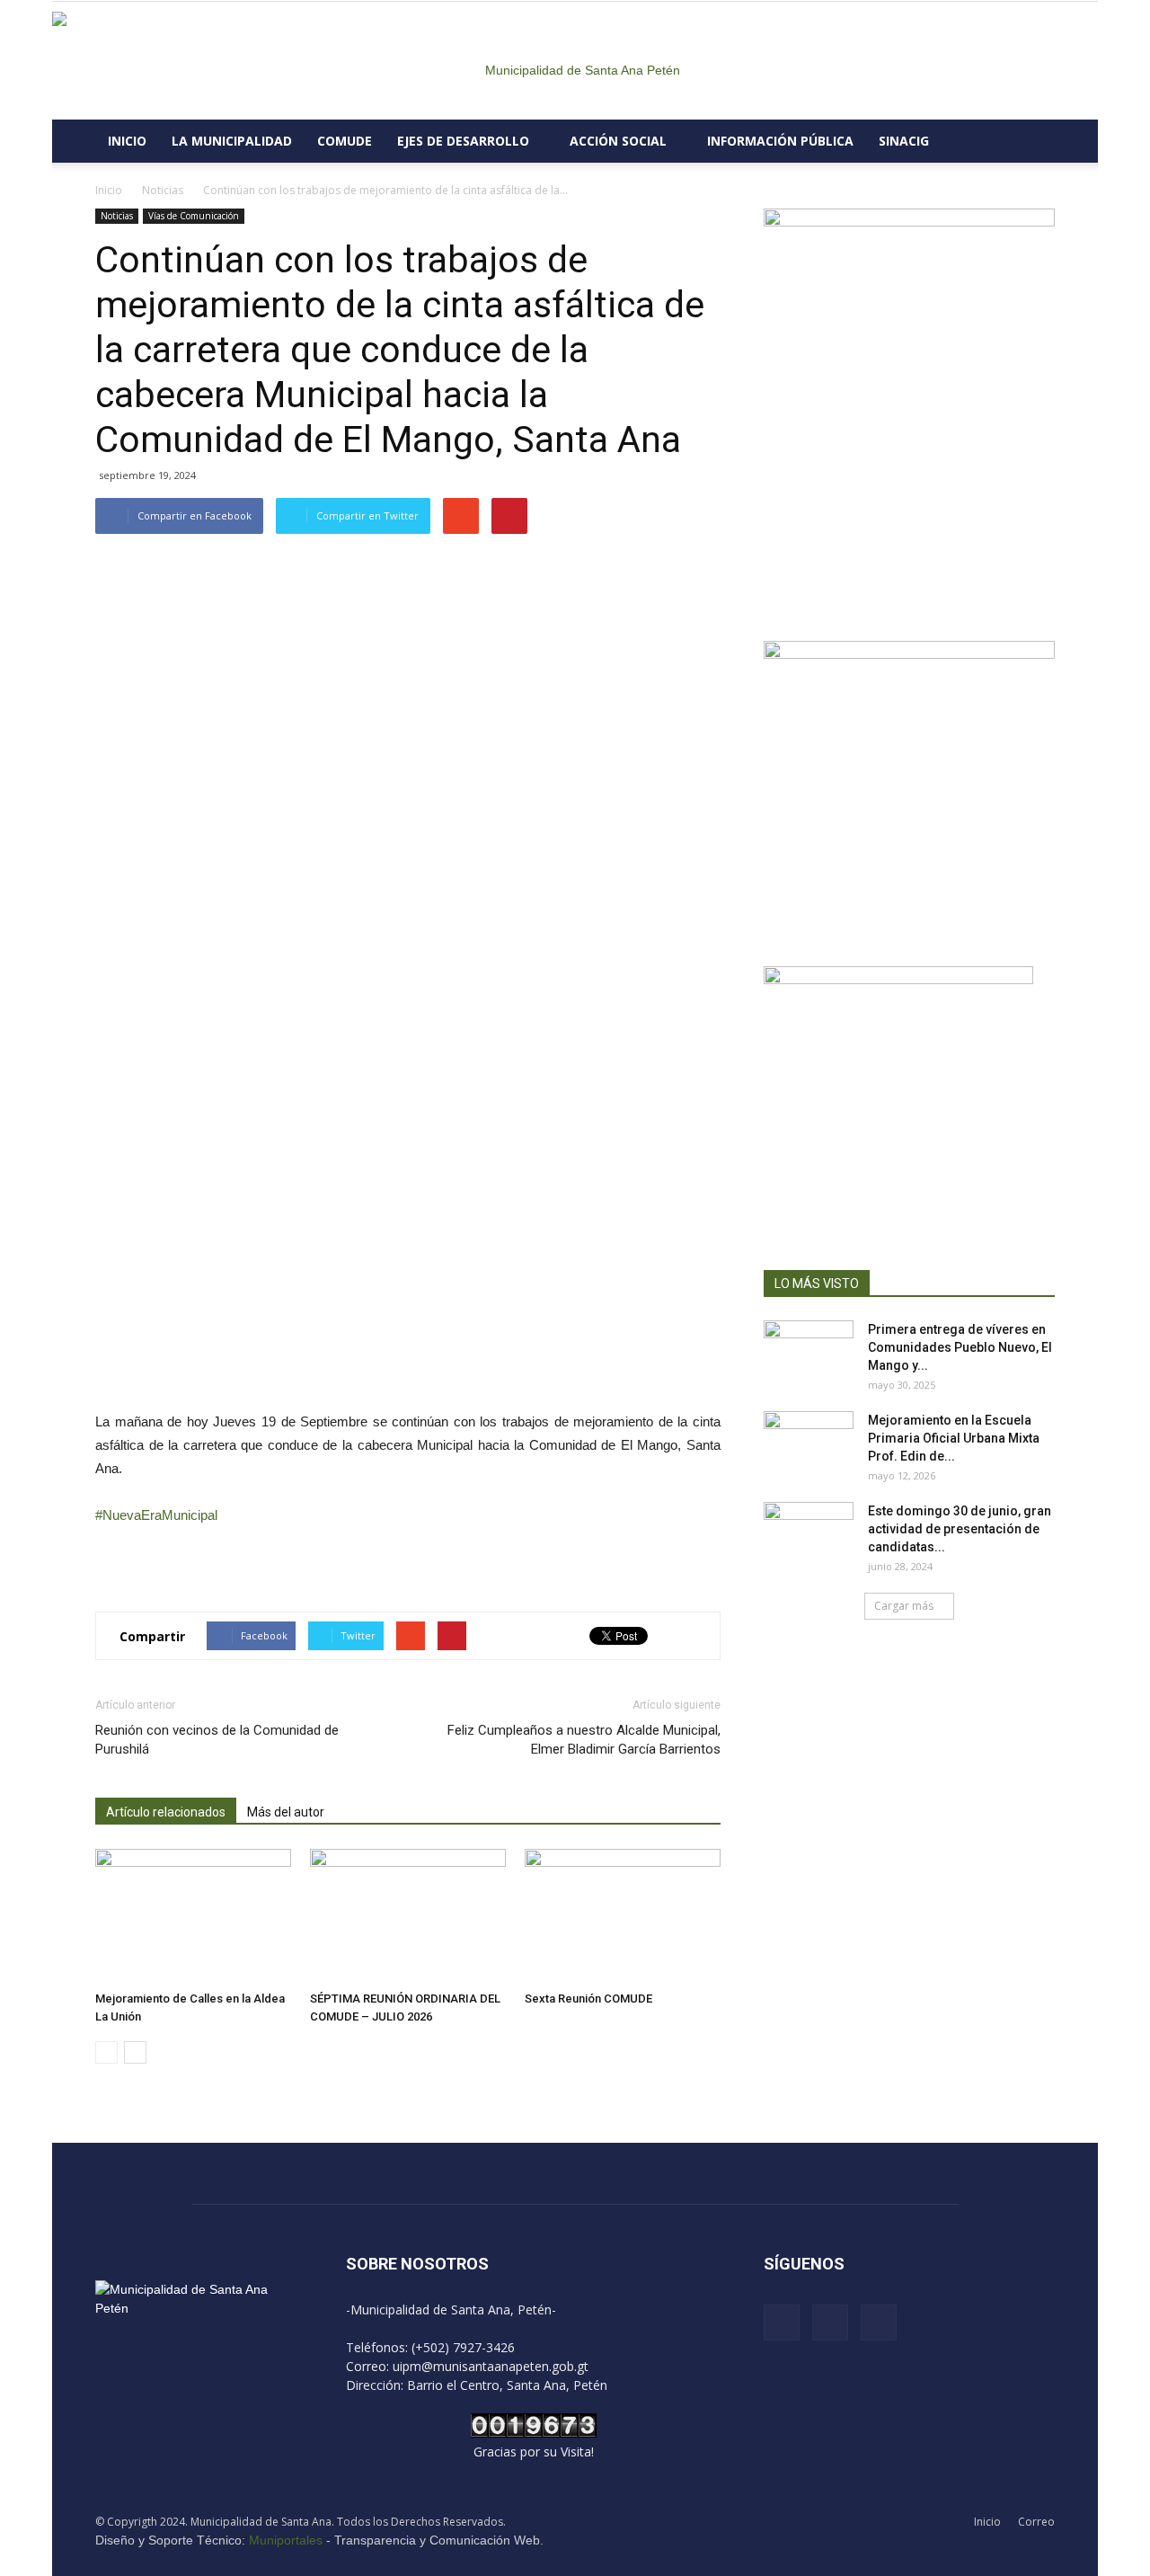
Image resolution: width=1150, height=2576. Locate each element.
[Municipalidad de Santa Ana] (575, 61)
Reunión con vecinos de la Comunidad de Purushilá (217, 1740)
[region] (408, 970)
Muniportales (286, 2540)
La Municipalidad (232, 141)
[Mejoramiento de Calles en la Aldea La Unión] (193, 1916)
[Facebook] (782, 2323)
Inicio (127, 141)
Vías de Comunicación (194, 216)
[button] (1033, 141)
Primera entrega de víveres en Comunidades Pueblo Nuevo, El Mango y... (960, 1347)
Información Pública (780, 141)
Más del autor (286, 1812)
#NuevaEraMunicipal (156, 1515)
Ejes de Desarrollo (463, 141)
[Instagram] (830, 2323)
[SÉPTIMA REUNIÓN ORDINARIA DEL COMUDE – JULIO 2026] (408, 1916)
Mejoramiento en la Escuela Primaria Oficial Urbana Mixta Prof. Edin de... (954, 1438)
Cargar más (904, 1606)
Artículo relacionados (166, 1812)
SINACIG (904, 141)
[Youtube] (879, 2323)
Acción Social (618, 141)
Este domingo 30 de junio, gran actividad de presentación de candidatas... (960, 1529)
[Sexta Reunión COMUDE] (623, 1916)
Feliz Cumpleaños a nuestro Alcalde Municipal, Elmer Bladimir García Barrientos (584, 1740)
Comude (345, 141)
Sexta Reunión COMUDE (588, 1999)
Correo (1036, 2522)
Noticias (117, 216)
